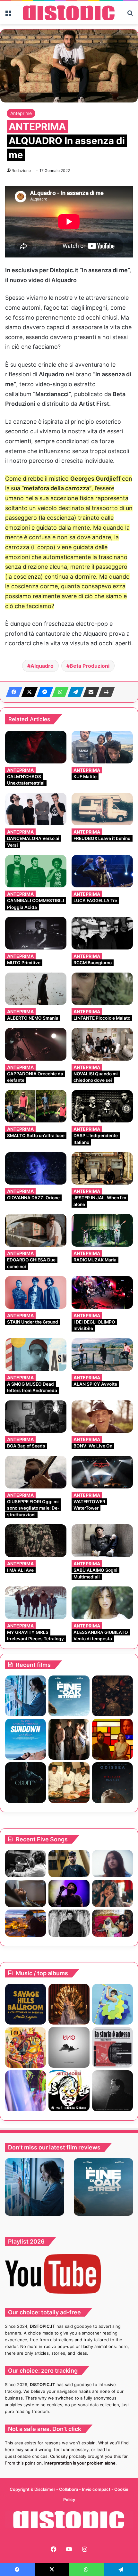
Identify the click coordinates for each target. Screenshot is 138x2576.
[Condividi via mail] (89, 692)
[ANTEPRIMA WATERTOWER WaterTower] (102, 1472)
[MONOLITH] (26, 1696)
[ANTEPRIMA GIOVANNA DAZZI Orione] (36, 1169)
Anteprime (21, 113)
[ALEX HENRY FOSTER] (26, 1923)
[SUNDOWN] (26, 1739)
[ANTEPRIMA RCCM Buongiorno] (102, 933)
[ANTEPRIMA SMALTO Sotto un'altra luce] (36, 1106)
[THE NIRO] (69, 1893)
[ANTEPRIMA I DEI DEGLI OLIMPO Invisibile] (102, 1292)
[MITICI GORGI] (69, 2091)
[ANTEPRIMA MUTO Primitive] (36, 933)
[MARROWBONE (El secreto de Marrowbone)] (69, 1739)
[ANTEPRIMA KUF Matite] (102, 747)
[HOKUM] (112, 1696)
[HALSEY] (69, 2004)
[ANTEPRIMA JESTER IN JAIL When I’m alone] (102, 1169)
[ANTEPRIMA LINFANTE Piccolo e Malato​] (102, 989)
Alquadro (42, 666)
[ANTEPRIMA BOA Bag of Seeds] (36, 1417)
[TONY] (69, 1783)
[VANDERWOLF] (112, 1923)
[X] (28, 692)
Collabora (69, 2489)
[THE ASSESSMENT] (112, 1739)
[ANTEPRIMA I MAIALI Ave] (36, 1541)
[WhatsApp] (58, 692)
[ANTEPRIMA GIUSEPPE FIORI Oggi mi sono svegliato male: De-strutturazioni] (36, 1472)
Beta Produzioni (90, 666)
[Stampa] (105, 692)
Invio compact (97, 2489)
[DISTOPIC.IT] (69, 13)
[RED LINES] (26, 2091)
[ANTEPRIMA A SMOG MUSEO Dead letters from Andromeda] (36, 1355)
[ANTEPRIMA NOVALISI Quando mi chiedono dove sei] (102, 1044)
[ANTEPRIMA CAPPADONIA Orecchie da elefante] (36, 1044)
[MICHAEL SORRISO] (69, 1923)
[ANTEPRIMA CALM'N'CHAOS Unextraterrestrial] (36, 747)
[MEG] (112, 2004)
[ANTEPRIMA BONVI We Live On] (102, 1417)
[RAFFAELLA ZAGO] (112, 1893)
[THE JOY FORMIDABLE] (26, 2047)
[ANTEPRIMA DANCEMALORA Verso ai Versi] (36, 809)
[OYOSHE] (69, 1864)
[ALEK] (112, 1864)
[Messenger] (43, 692)
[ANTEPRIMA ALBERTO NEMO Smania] (36, 989)
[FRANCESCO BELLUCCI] (112, 2091)
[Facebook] (12, 692)
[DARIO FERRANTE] (69, 2047)
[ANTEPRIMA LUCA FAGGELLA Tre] (102, 871)
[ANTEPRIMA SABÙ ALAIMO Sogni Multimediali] (102, 1541)
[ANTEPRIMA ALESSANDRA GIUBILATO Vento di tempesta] (102, 1603)
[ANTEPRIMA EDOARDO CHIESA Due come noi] (36, 1230)
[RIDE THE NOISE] (26, 1864)
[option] (34, 2187)
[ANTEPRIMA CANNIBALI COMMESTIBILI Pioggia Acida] (36, 871)
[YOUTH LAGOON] (26, 2004)
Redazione (21, 171)
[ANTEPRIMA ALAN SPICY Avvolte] (102, 1355)
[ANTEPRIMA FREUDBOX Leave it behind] (102, 809)
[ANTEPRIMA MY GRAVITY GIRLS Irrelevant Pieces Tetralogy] (36, 1603)
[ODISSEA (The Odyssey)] (112, 1783)
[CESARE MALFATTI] (112, 2047)
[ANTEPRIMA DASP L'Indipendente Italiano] (102, 1106)
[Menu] (8, 15)
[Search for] (130, 15)
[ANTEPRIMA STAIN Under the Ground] (36, 1292)
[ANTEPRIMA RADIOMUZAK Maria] (102, 1230)
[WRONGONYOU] (26, 1893)
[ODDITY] (26, 1783)
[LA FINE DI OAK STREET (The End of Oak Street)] (69, 1696)
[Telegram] (74, 692)
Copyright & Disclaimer (32, 2489)
